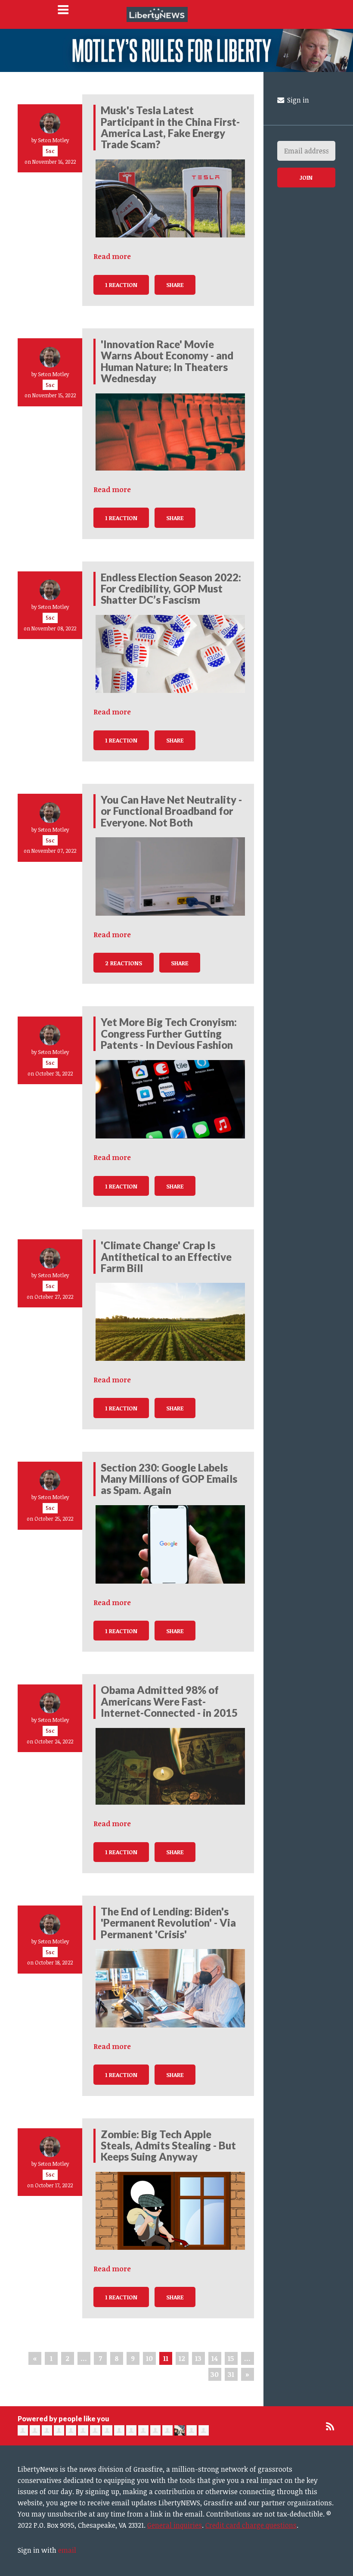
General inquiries (175, 2525)
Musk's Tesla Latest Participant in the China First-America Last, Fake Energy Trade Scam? (170, 127)
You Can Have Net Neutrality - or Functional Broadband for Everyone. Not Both (171, 811)
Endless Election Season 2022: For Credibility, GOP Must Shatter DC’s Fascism (171, 589)
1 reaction (121, 285)
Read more (112, 256)
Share (175, 285)
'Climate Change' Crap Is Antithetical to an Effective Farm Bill (166, 1257)
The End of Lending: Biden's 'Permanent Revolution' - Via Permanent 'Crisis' (168, 1923)
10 (149, 2358)
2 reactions (124, 963)
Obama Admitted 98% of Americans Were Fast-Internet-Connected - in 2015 (169, 1701)
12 (182, 2358)
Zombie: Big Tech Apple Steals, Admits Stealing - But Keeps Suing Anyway (168, 2146)
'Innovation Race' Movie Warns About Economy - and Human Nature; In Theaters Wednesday (167, 361)
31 (231, 2374)
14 (215, 2358)
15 (231, 2358)
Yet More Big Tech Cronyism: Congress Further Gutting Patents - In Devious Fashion (169, 1033)
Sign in (297, 100)
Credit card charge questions (251, 2525)
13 (198, 2358)
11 (166, 2358)
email (67, 2550)
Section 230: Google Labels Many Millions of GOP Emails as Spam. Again (169, 1479)
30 (215, 2374)
